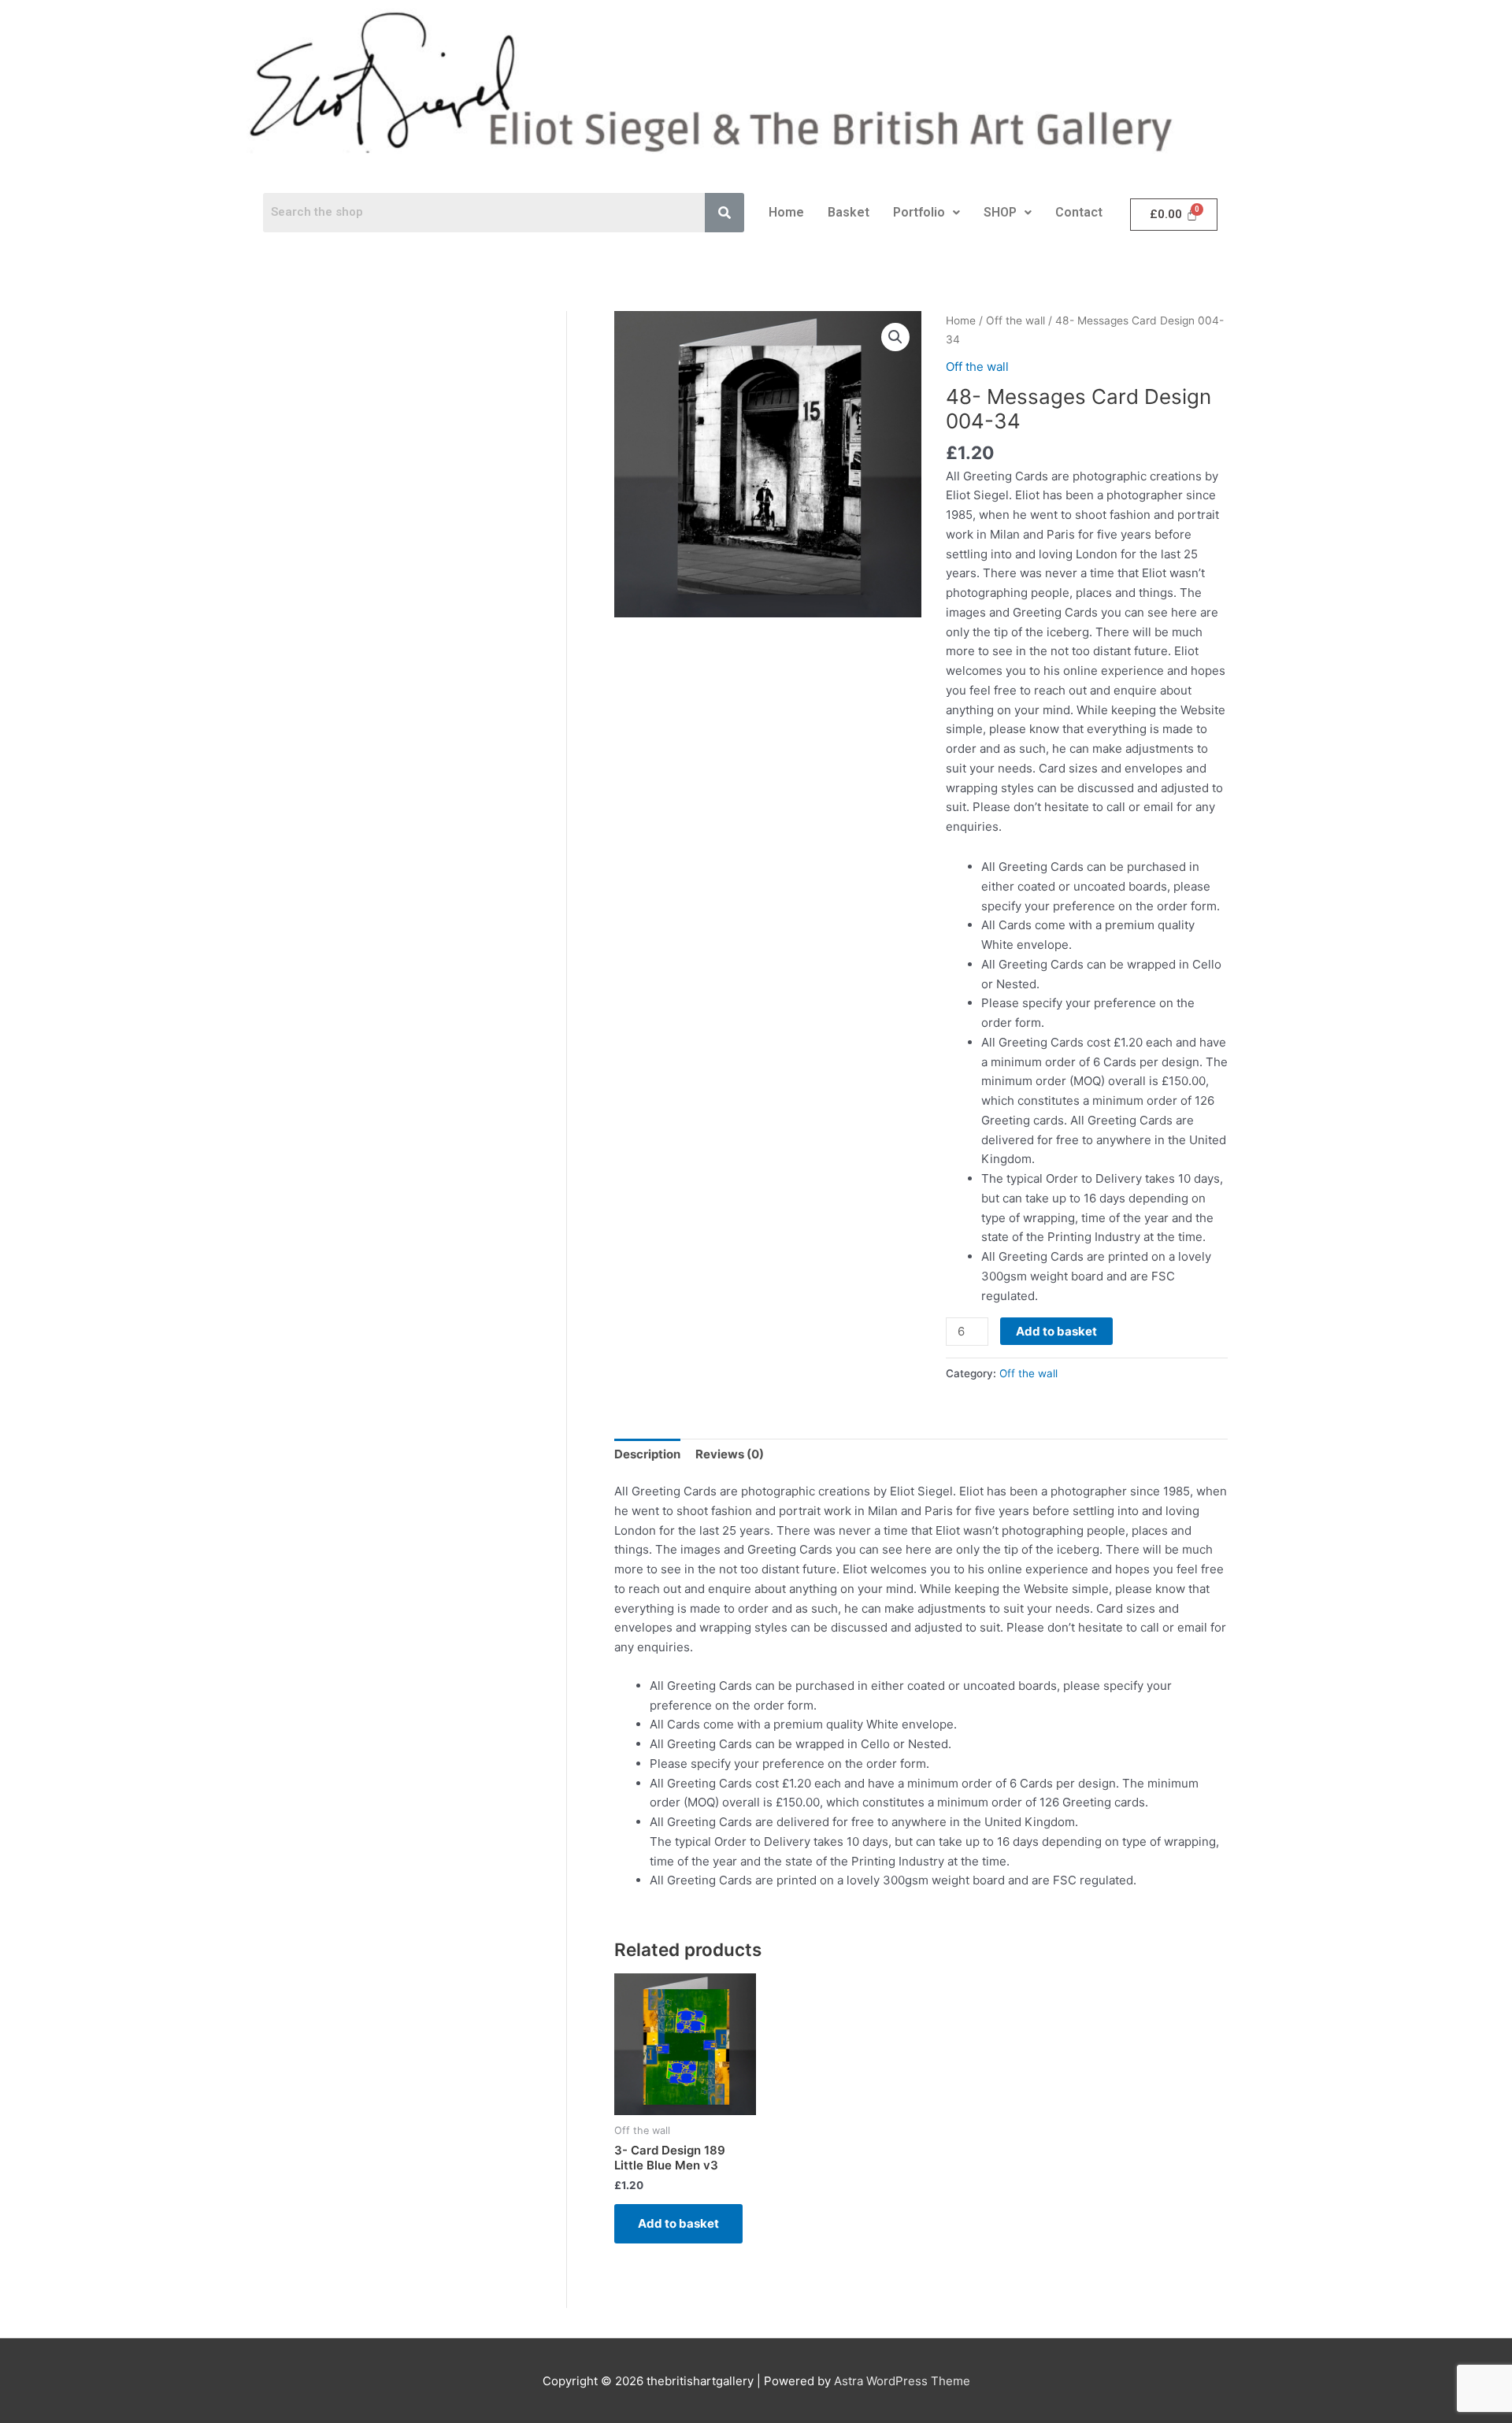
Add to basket (1056, 1331)
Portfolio (919, 212)
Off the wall (1015, 320)
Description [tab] (647, 1454)
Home (786, 212)
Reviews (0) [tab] (730, 1454)
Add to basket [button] (678, 2223)
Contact (1079, 212)
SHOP (1000, 212)
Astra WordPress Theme (902, 2381)
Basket (849, 212)
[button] (926, 213)
